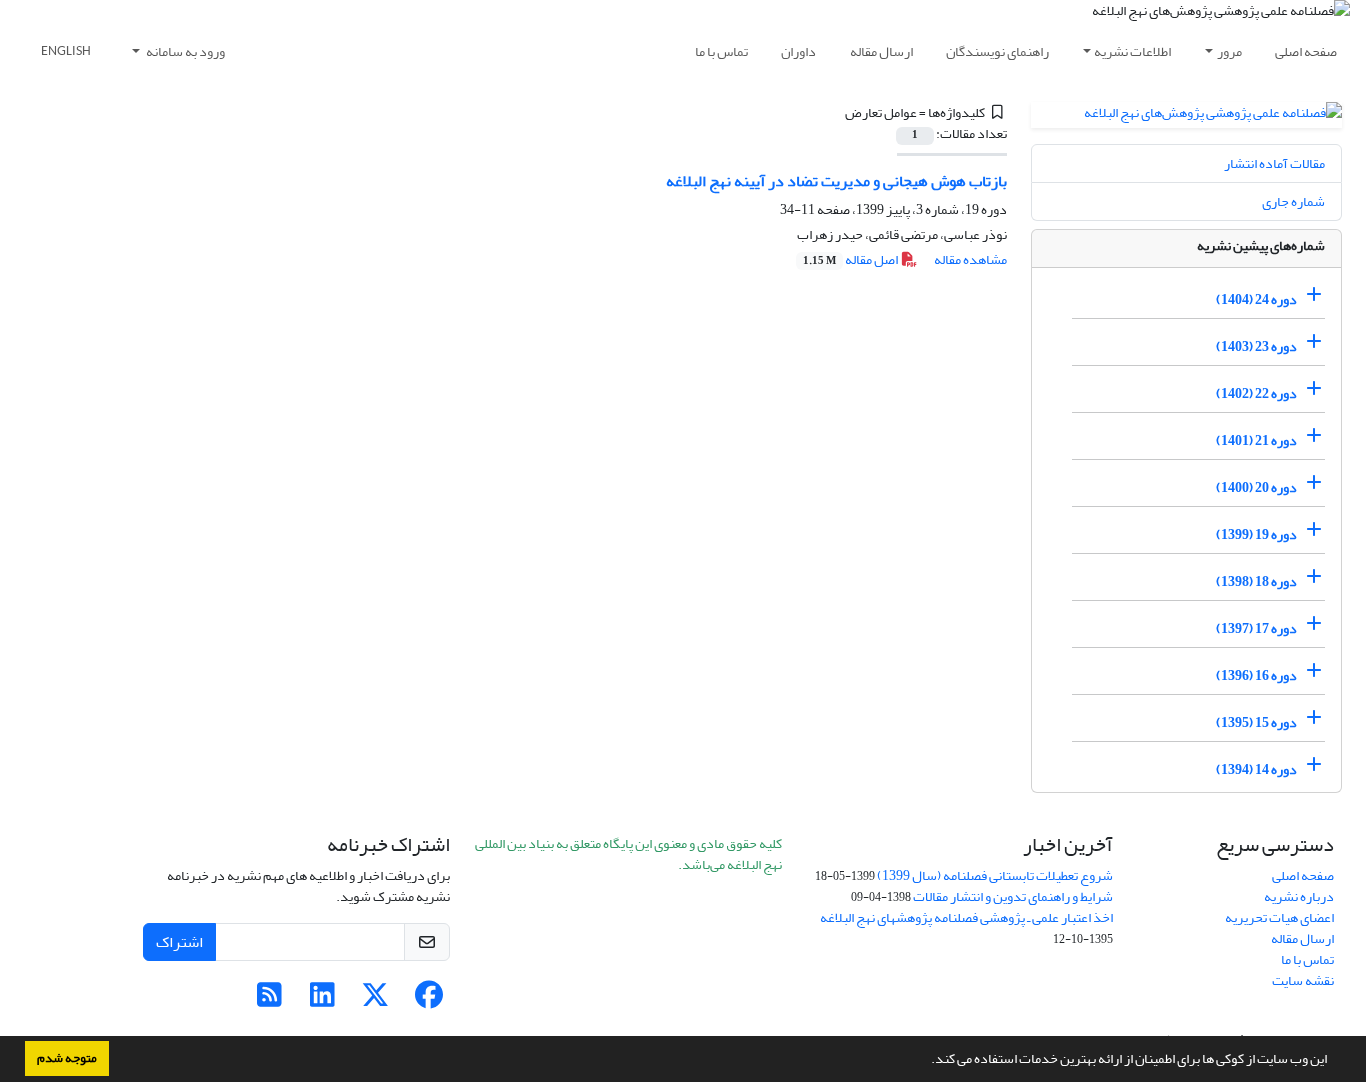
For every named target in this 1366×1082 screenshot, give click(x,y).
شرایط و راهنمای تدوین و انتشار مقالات (1013, 896)
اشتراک (179, 942)
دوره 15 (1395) (1256, 722)
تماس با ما (721, 51)
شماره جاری (1293, 201)
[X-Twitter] (375, 1000)
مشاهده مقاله (970, 259)
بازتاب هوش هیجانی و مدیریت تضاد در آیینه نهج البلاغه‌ (836, 181)
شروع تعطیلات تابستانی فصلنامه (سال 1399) (995, 875)
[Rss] (269, 1000)
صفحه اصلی (1306, 51)
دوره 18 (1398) (1256, 581)
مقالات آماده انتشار (1274, 163)
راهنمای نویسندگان (997, 51)
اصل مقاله (851, 259)
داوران (798, 51)
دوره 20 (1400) (1256, 487)
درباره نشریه (1299, 896)
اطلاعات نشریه (1132, 51)
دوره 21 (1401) (1256, 440)
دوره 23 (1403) (1256, 346)
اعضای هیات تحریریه (1279, 917)
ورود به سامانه (184, 51)
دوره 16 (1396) (1256, 675)
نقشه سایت (1303, 980)
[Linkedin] (322, 1000)
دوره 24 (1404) (1256, 299)
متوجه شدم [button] (67, 1058)
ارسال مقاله (881, 51)
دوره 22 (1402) (1256, 393)
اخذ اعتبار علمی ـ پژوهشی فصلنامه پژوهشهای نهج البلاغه (966, 917)
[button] (926, 1061)
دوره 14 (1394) (1256, 769)
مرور (1229, 51)
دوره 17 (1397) (1256, 628)
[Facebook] (428, 1000)
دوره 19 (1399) (1256, 534)
